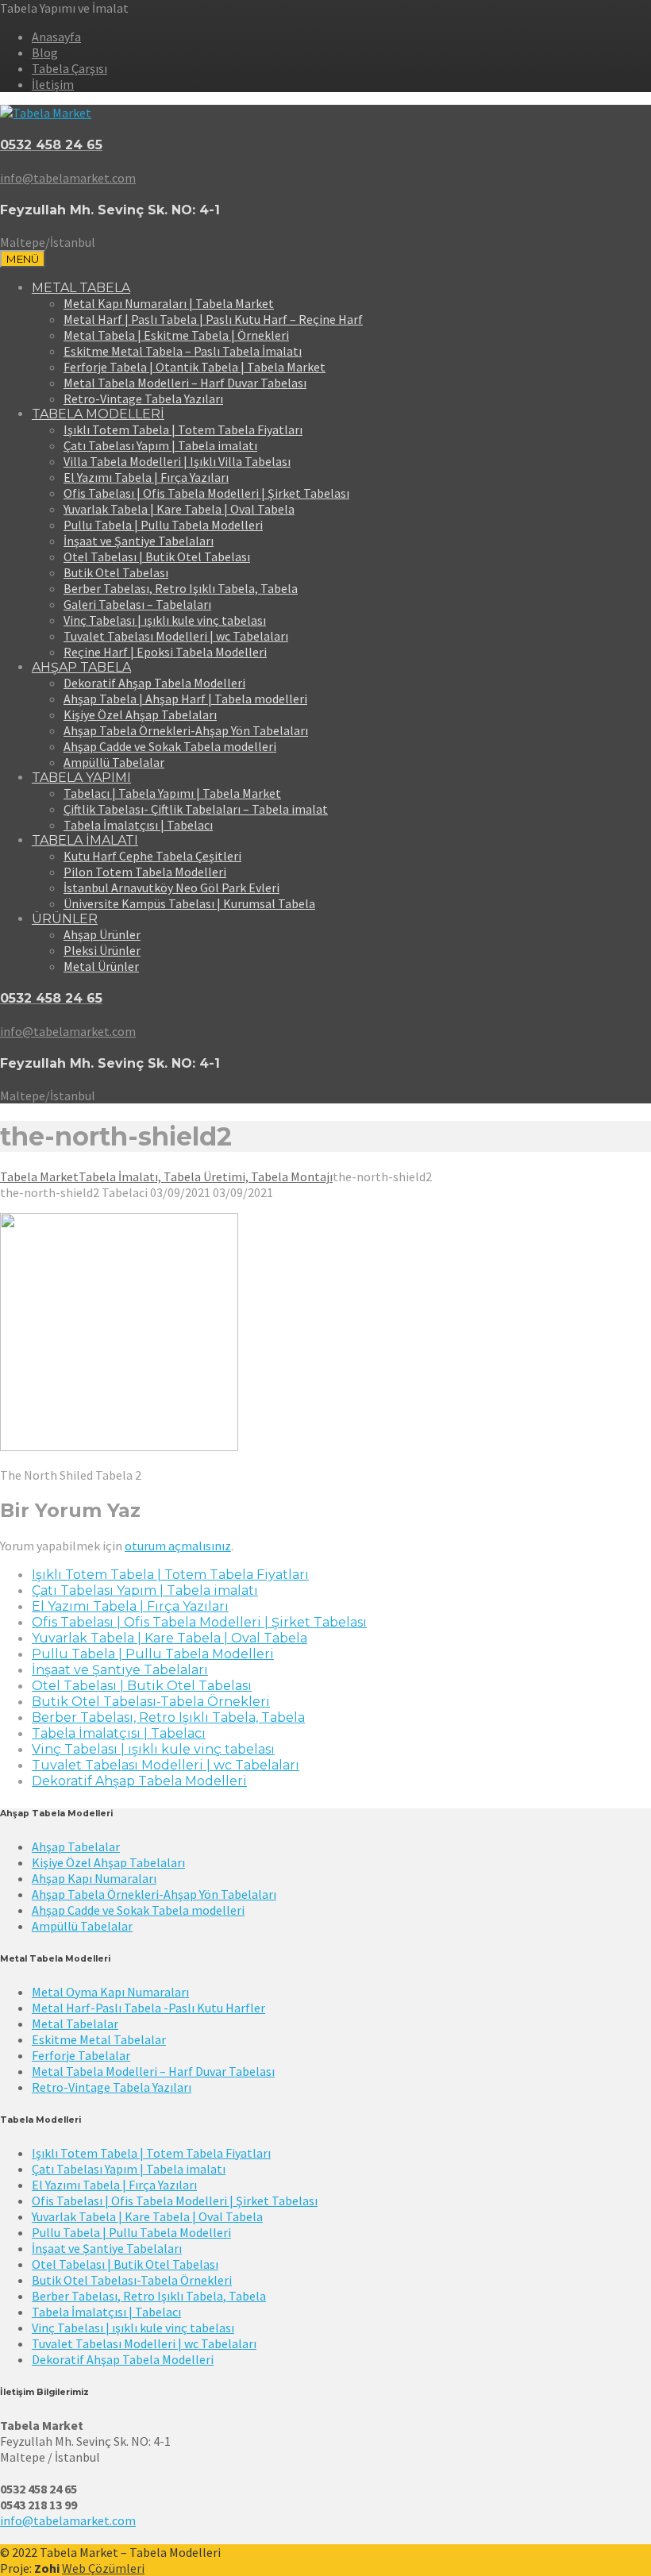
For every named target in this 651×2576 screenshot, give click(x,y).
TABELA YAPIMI (81, 778)
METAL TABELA (81, 288)
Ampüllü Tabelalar (114, 762)
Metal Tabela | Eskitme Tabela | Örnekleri (176, 335)
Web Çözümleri (103, 2568)
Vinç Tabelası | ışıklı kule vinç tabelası (165, 620)
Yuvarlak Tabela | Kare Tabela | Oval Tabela (179, 509)
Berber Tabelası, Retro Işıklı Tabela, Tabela (181, 588)
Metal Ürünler (101, 966)
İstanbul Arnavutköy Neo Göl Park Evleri (171, 888)
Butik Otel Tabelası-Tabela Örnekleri (151, 1702)
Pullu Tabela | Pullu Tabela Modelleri (163, 525)
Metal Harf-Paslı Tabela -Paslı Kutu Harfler (148, 2008)
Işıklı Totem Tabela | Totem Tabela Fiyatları (183, 429)
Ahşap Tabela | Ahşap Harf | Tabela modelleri (185, 699)
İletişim (53, 84)
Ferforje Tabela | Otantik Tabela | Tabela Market (195, 367)
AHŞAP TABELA (81, 667)
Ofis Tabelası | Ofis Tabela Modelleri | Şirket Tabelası (206, 493)
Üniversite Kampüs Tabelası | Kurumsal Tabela (189, 903)
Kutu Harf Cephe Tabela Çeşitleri (152, 856)
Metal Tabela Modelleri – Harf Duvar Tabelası (185, 383)
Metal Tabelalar (75, 2023)
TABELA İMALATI (85, 840)
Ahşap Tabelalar (76, 1846)
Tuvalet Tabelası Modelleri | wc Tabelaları (176, 636)
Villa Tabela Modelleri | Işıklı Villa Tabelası (177, 461)
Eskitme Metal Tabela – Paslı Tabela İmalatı (183, 351)
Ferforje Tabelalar (81, 2055)
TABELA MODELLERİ (98, 414)
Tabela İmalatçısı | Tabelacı (138, 825)
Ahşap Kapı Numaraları (94, 1878)
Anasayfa (56, 37)
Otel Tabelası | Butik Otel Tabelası (157, 556)
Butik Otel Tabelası (116, 572)
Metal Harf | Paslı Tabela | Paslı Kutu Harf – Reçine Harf (213, 319)
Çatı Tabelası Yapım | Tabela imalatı (160, 445)
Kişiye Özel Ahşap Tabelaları (140, 714)
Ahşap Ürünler (102, 934)
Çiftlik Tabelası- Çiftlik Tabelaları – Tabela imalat (196, 809)
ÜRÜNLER (65, 919)
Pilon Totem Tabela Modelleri (145, 872)
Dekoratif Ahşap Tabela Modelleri (154, 683)
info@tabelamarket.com (68, 2520)
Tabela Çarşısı (69, 68)
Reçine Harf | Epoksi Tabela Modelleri (165, 652)
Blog (45, 52)
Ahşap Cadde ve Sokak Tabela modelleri (170, 746)
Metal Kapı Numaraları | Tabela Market (169, 303)
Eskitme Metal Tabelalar (99, 2039)
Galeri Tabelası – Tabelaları (137, 604)
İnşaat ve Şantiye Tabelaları (139, 541)
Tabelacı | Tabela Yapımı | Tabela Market (172, 793)
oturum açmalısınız (178, 1546)
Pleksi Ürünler (102, 950)
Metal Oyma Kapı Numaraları (110, 1992)
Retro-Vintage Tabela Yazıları (143, 399)
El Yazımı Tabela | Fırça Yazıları (146, 477)
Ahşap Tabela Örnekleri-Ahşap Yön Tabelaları (186, 730)
